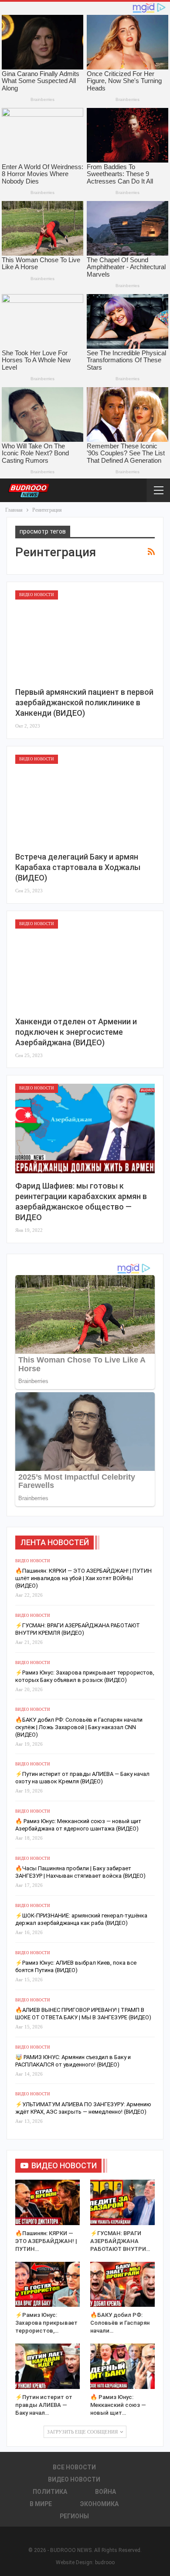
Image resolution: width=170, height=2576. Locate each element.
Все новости (74, 2467)
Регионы (74, 2516)
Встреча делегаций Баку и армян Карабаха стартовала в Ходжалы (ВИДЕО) (78, 867)
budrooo (105, 2562)
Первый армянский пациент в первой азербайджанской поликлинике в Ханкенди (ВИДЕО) (84, 702)
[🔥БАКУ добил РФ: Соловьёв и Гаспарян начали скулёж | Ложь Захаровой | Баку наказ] (122, 2285)
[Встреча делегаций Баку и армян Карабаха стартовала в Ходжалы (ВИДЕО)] (85, 799)
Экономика (99, 2504)
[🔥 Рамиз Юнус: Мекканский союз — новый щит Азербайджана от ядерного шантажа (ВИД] (122, 2366)
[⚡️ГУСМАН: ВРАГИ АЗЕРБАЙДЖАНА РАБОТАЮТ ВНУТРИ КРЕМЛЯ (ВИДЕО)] (122, 2202)
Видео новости (37, 595)
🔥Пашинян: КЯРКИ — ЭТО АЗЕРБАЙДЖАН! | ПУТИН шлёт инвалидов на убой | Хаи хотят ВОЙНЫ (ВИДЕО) (83, 1578)
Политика (50, 2492)
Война (105, 2492)
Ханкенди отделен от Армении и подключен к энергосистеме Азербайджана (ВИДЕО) (76, 1032)
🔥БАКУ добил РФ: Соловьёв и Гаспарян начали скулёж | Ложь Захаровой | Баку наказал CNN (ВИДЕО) (79, 1727)
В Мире (41, 2504)
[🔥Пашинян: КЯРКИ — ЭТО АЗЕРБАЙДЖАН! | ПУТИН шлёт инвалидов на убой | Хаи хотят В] (48, 2202)
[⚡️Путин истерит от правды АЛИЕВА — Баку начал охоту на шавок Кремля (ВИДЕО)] (48, 2366)
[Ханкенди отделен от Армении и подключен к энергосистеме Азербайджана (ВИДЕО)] (85, 964)
